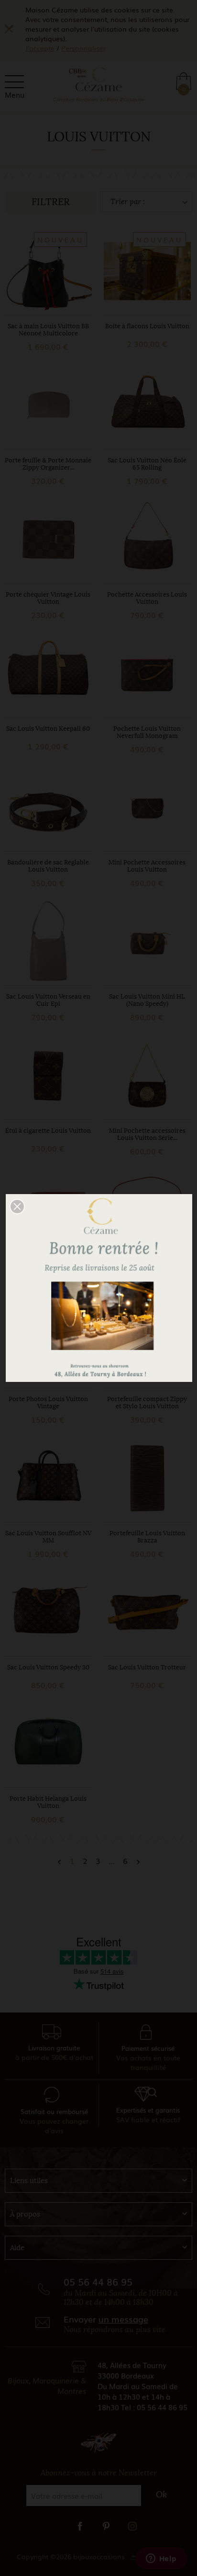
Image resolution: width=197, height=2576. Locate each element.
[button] (17, 1207)
